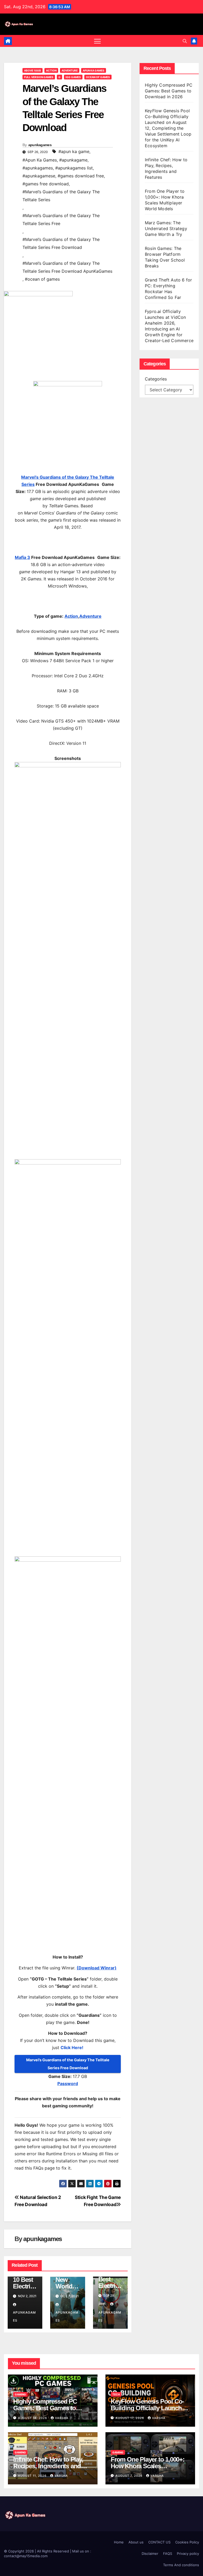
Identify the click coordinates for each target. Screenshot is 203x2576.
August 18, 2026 (33, 2418)
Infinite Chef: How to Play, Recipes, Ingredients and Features (48, 2466)
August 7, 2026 (130, 2476)
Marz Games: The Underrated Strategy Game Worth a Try (166, 229)
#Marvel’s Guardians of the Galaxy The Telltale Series (61, 196)
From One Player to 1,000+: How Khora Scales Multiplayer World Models (148, 2466)
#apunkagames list (74, 168)
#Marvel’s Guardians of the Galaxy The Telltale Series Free (61, 219)
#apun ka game (74, 151)
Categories (156, 379)
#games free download (46, 184)
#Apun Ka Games (40, 160)
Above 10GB (33, 70)
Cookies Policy (187, 2542)
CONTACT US (159, 2542)
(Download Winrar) (97, 1968)
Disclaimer (150, 2553)
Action (51, 70)
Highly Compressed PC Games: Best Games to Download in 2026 (169, 91)
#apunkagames (38, 168)
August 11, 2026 (33, 2476)
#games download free (81, 176)
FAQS (168, 2553)
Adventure (70, 70)
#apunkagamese (39, 176)
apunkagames (40, 145)
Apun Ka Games (94, 70)
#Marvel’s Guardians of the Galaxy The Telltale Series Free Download (61, 243)
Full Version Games (39, 77)
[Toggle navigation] (97, 41)
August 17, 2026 (130, 2418)
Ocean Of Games (98, 77)
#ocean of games (42, 279)
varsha (62, 2418)
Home (119, 2542)
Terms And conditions (181, 2565)
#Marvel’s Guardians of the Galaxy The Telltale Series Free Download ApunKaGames (67, 267)
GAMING (20, 2394)
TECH (116, 2394)
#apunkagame (73, 160)
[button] (185, 41)
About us (136, 2542)
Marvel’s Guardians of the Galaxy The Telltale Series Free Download (68, 2064)
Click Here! (72, 2048)
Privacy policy (188, 2553)
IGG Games (73, 77)
